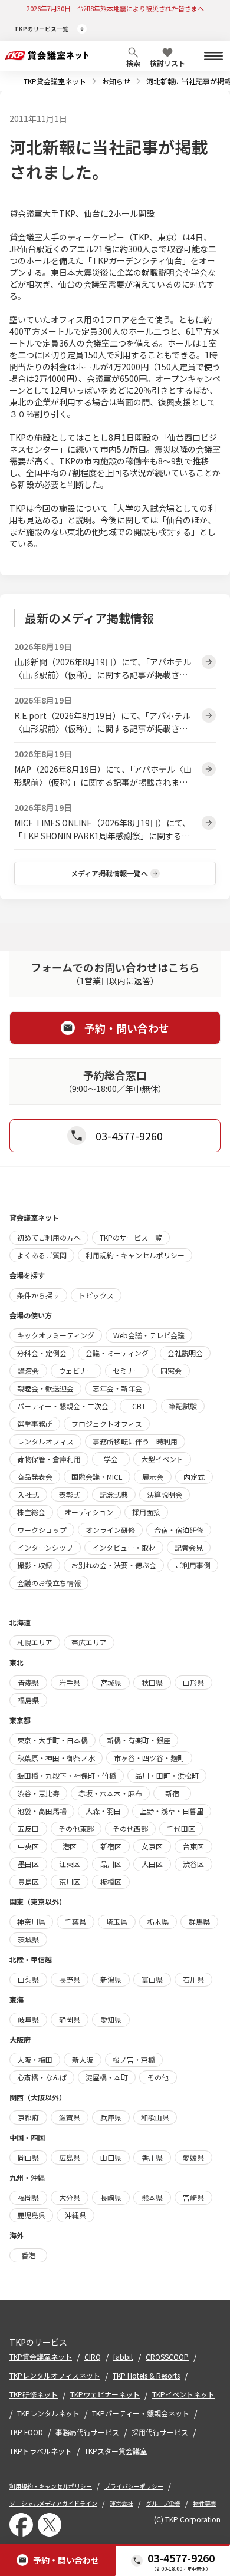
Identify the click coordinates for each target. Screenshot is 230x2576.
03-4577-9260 (181, 2558)
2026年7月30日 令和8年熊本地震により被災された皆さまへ (115, 8)
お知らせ (116, 81)
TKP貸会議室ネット (55, 81)
